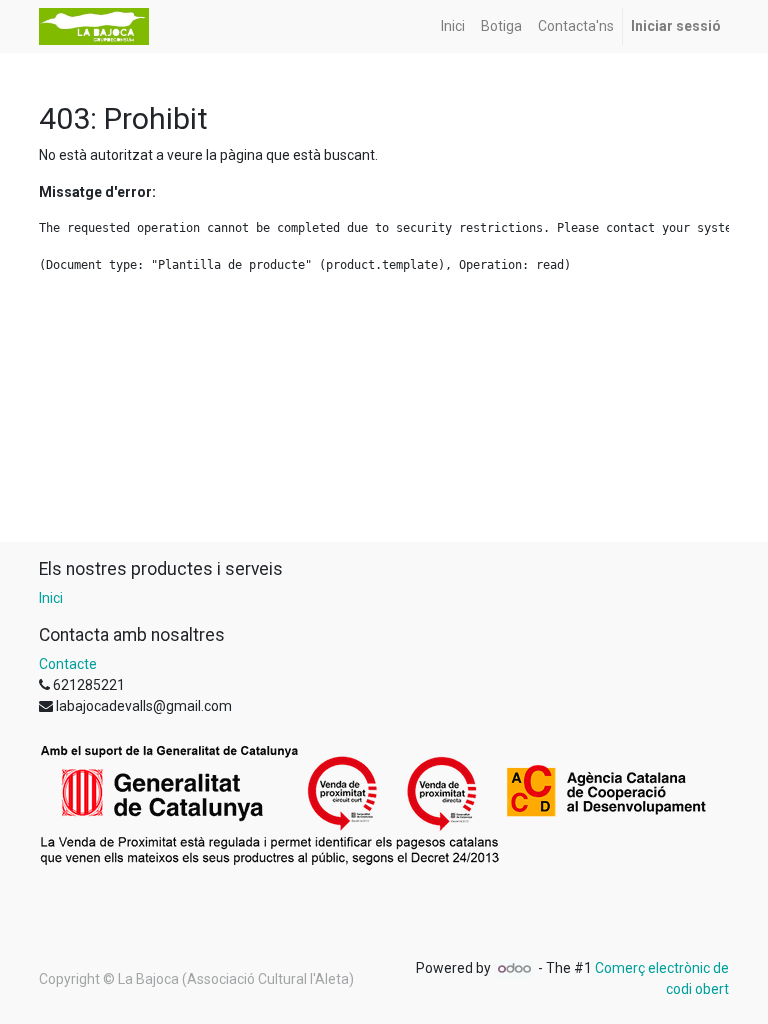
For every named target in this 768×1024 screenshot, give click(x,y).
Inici (51, 598)
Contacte (68, 664)
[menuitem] (453, 26)
